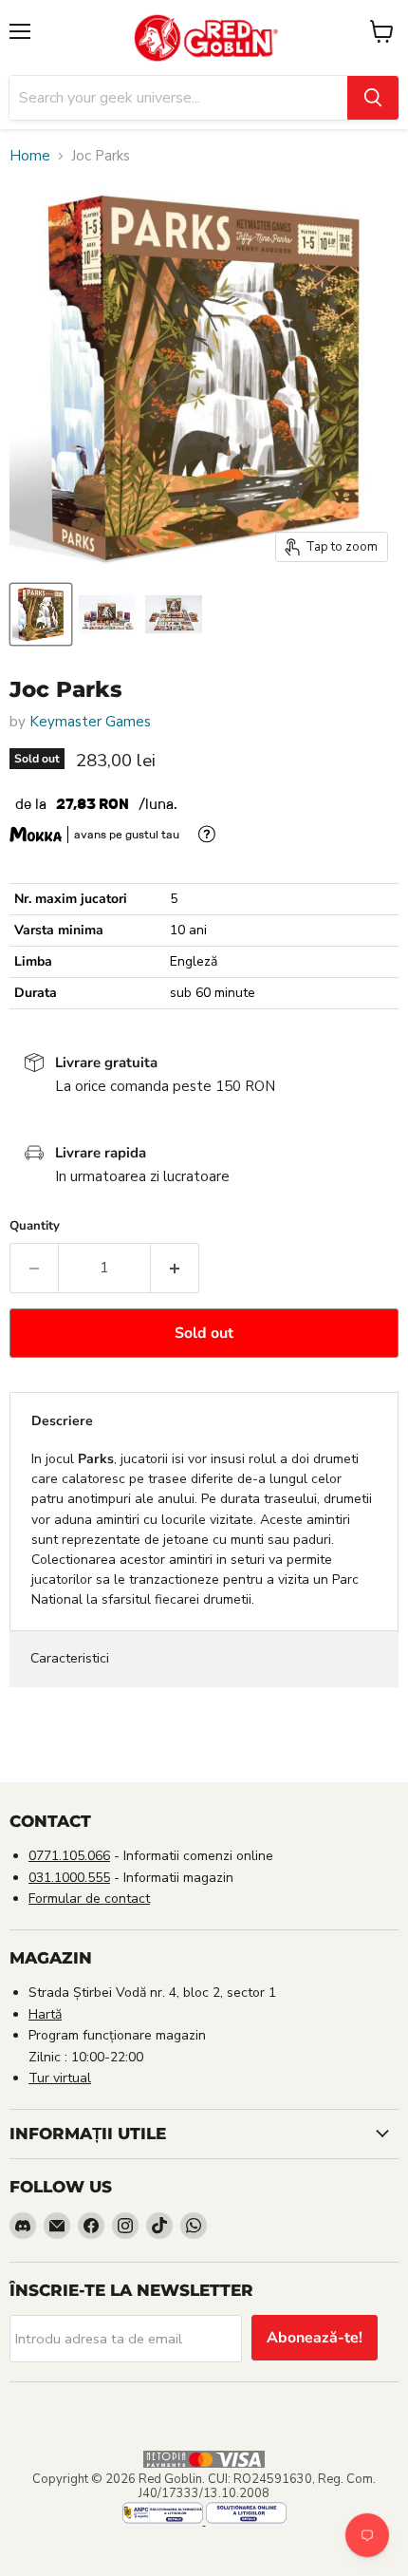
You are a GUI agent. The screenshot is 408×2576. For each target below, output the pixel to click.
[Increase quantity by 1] (175, 1268)
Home (30, 156)
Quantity (35, 1226)
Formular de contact (89, 1899)
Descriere (62, 1421)
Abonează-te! (315, 2338)
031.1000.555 (69, 1878)
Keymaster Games (90, 722)
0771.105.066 (69, 1856)
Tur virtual (60, 2078)
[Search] (373, 98)
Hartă (45, 2014)
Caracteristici (70, 1658)
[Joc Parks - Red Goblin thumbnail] (41, 614)
